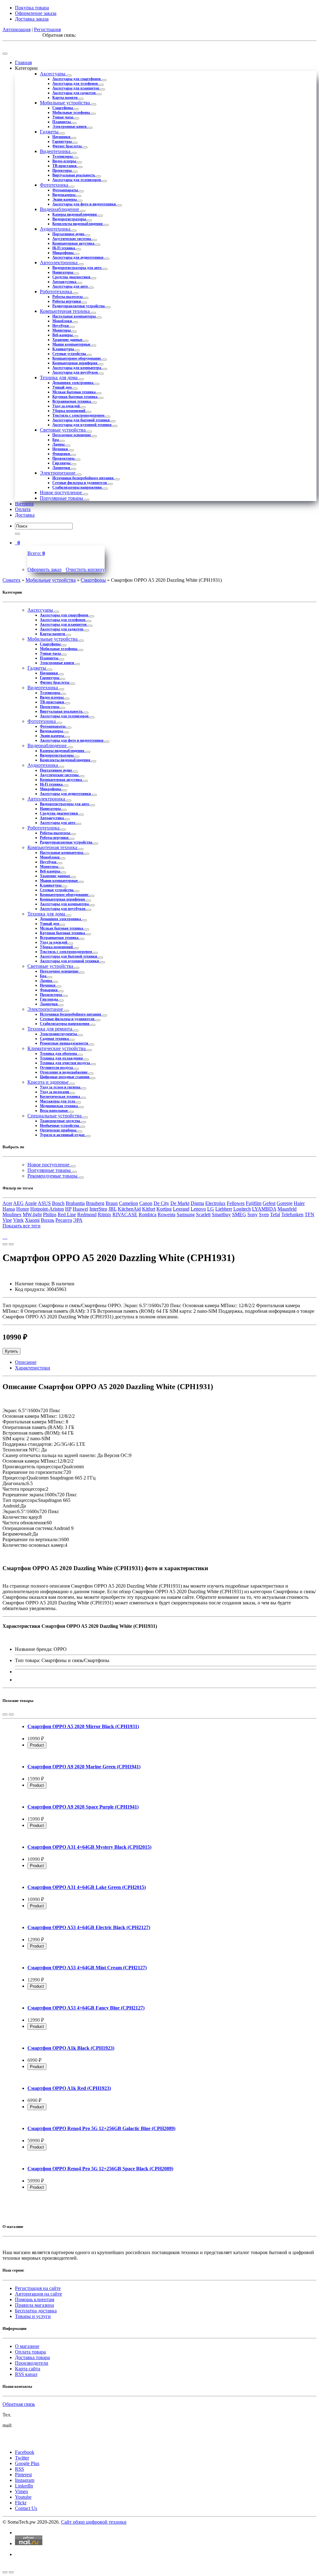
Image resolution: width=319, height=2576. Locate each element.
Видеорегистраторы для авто (77, 268)
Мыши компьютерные (72, 344)
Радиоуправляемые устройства (79, 306)
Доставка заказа (32, 19)
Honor (23, 1209)
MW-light (32, 1214)
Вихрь (48, 1220)
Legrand (181, 1209)
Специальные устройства (55, 1116)
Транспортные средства (60, 1121)
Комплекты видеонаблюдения (78, 224)
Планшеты (62, 122)
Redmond (87, 1214)
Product (37, 1745)
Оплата (23, 509)
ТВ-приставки (65, 166)
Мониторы (62, 330)
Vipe (7, 1220)
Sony (252, 1214)
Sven (264, 1214)
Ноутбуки (61, 326)
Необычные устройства (60, 1126)
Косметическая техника (60, 1097)
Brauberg (95, 1203)
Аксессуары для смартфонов (77, 79)
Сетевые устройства (70, 354)
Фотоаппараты (66, 190)
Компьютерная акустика (74, 243)
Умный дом (62, 387)
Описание (26, 1362)
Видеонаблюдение (60, 209)
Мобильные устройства (66, 103)
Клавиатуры (64, 349)
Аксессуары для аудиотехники (78, 257)
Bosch (58, 1203)
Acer (7, 1203)
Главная (23, 62)
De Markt (180, 1203)
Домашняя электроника (73, 383)
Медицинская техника (59, 1106)
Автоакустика (65, 282)
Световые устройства (63, 430)
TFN (309, 1214)
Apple (31, 1203)
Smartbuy (221, 1214)
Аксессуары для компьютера (77, 368)
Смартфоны (63, 108)
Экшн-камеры (65, 199)
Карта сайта (28, 2369)
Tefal (275, 1214)
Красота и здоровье (49, 1082)
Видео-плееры (65, 161)
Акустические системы (72, 239)
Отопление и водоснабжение (64, 1072)
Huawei (80, 1209)
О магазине (27, 2346)
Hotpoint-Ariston (47, 1209)
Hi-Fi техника (64, 248)
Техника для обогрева (59, 1054)
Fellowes (236, 1203)
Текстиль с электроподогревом (79, 415)
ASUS (44, 1203)
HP (68, 1209)
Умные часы (63, 117)
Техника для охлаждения (62, 1058)
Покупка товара (32, 8)
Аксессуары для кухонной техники (82, 425)
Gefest (269, 1203)
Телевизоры (63, 156)
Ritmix (105, 1214)
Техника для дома (59, 378)
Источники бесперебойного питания (83, 478)
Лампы (59, 444)
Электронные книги (70, 127)
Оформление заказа (36, 13)
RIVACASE (125, 1214)
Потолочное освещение (72, 435)
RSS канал (26, 2374)
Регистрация (47, 29)
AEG (18, 1203)
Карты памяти (65, 98)
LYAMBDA (264, 1209)
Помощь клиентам (35, 2299)
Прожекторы (64, 458)
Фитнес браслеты (67, 146)
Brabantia (75, 1203)
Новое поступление (62, 492)
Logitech (242, 1209)
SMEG (239, 1214)
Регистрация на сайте (38, 2288)
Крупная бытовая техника (75, 397)
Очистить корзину (85, 569)
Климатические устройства (57, 1048)
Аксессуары (53, 74)
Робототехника (57, 292)
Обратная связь (19, 2404)
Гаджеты (50, 132)
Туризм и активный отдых (63, 1135)
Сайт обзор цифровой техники (94, 2522)
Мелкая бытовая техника (74, 392)
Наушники (62, 137)
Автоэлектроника (59, 263)
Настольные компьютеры (74, 316)
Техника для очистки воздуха (65, 1063)
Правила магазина (34, 2305)
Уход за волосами (55, 1092)
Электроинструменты (59, 1034)
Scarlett (203, 1214)
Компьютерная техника (65, 311)
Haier (299, 1203)
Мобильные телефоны (71, 112)
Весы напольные (54, 1111)
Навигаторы (63, 272)
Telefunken (292, 1214)
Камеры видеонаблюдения (75, 214)
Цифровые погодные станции (65, 1077)
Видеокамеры (64, 195)
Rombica (148, 1214)
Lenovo (198, 1209)
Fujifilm (254, 1203)
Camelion (129, 1203)
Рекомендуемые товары (53, 1176)
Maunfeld (287, 1209)
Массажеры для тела (58, 1101)
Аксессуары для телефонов (76, 84)
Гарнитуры (62, 141)
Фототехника (55, 185)
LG (211, 1209)
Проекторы (62, 170)
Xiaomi (32, 1220)
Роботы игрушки (67, 301)
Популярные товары (62, 498)
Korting (164, 1209)
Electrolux (215, 1203)
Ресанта (64, 1220)
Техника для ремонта (50, 1029)
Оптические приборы (59, 1130)
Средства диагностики (72, 277)
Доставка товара (32, 2357)
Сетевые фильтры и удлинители (80, 483)
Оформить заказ (44, 569)
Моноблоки (63, 321)
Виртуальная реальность (74, 175)
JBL (112, 1209)
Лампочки (62, 468)
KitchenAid (129, 1209)
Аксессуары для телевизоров (77, 180)
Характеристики (33, 1368)
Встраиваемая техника (72, 401)
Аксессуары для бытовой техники (81, 420)
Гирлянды (62, 463)
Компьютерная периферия (75, 363)
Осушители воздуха (57, 1068)
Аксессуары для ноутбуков (76, 372)
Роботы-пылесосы (68, 297)
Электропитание (58, 473)
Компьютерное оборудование (77, 358)
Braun (112, 1203)
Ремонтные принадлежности (64, 1043)
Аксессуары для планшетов (76, 88)
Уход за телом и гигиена (61, 1087)
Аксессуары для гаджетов (74, 93)
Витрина (24, 504)
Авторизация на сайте (38, 2294)
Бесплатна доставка (36, 2311)
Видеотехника (56, 151)
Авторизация (17, 29)
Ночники (61, 449)
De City (161, 1203)
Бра (56, 440)
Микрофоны (63, 253)
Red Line (67, 1214)
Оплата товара (30, 2352)
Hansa (9, 1209)
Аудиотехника (56, 229)
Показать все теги (21, 1226)
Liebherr (224, 1209)
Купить (12, 1351)
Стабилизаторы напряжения (78, 487)
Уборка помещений (69, 411)
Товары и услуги (33, 2316)
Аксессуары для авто (71, 286)
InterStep (98, 1209)
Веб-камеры (63, 335)
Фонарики (62, 454)
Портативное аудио (69, 234)
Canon (146, 1203)
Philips (50, 1214)
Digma (197, 1203)
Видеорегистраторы (70, 219)
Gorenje (285, 1203)
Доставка (25, 515)
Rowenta (167, 1214)
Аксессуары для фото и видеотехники (85, 204)
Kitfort (149, 1209)
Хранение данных (68, 340)
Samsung (186, 1214)
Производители (32, 2363)
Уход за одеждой (67, 406)
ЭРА (78, 1220)
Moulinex (12, 1214)
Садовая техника (55, 1039)
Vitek (18, 1220)
